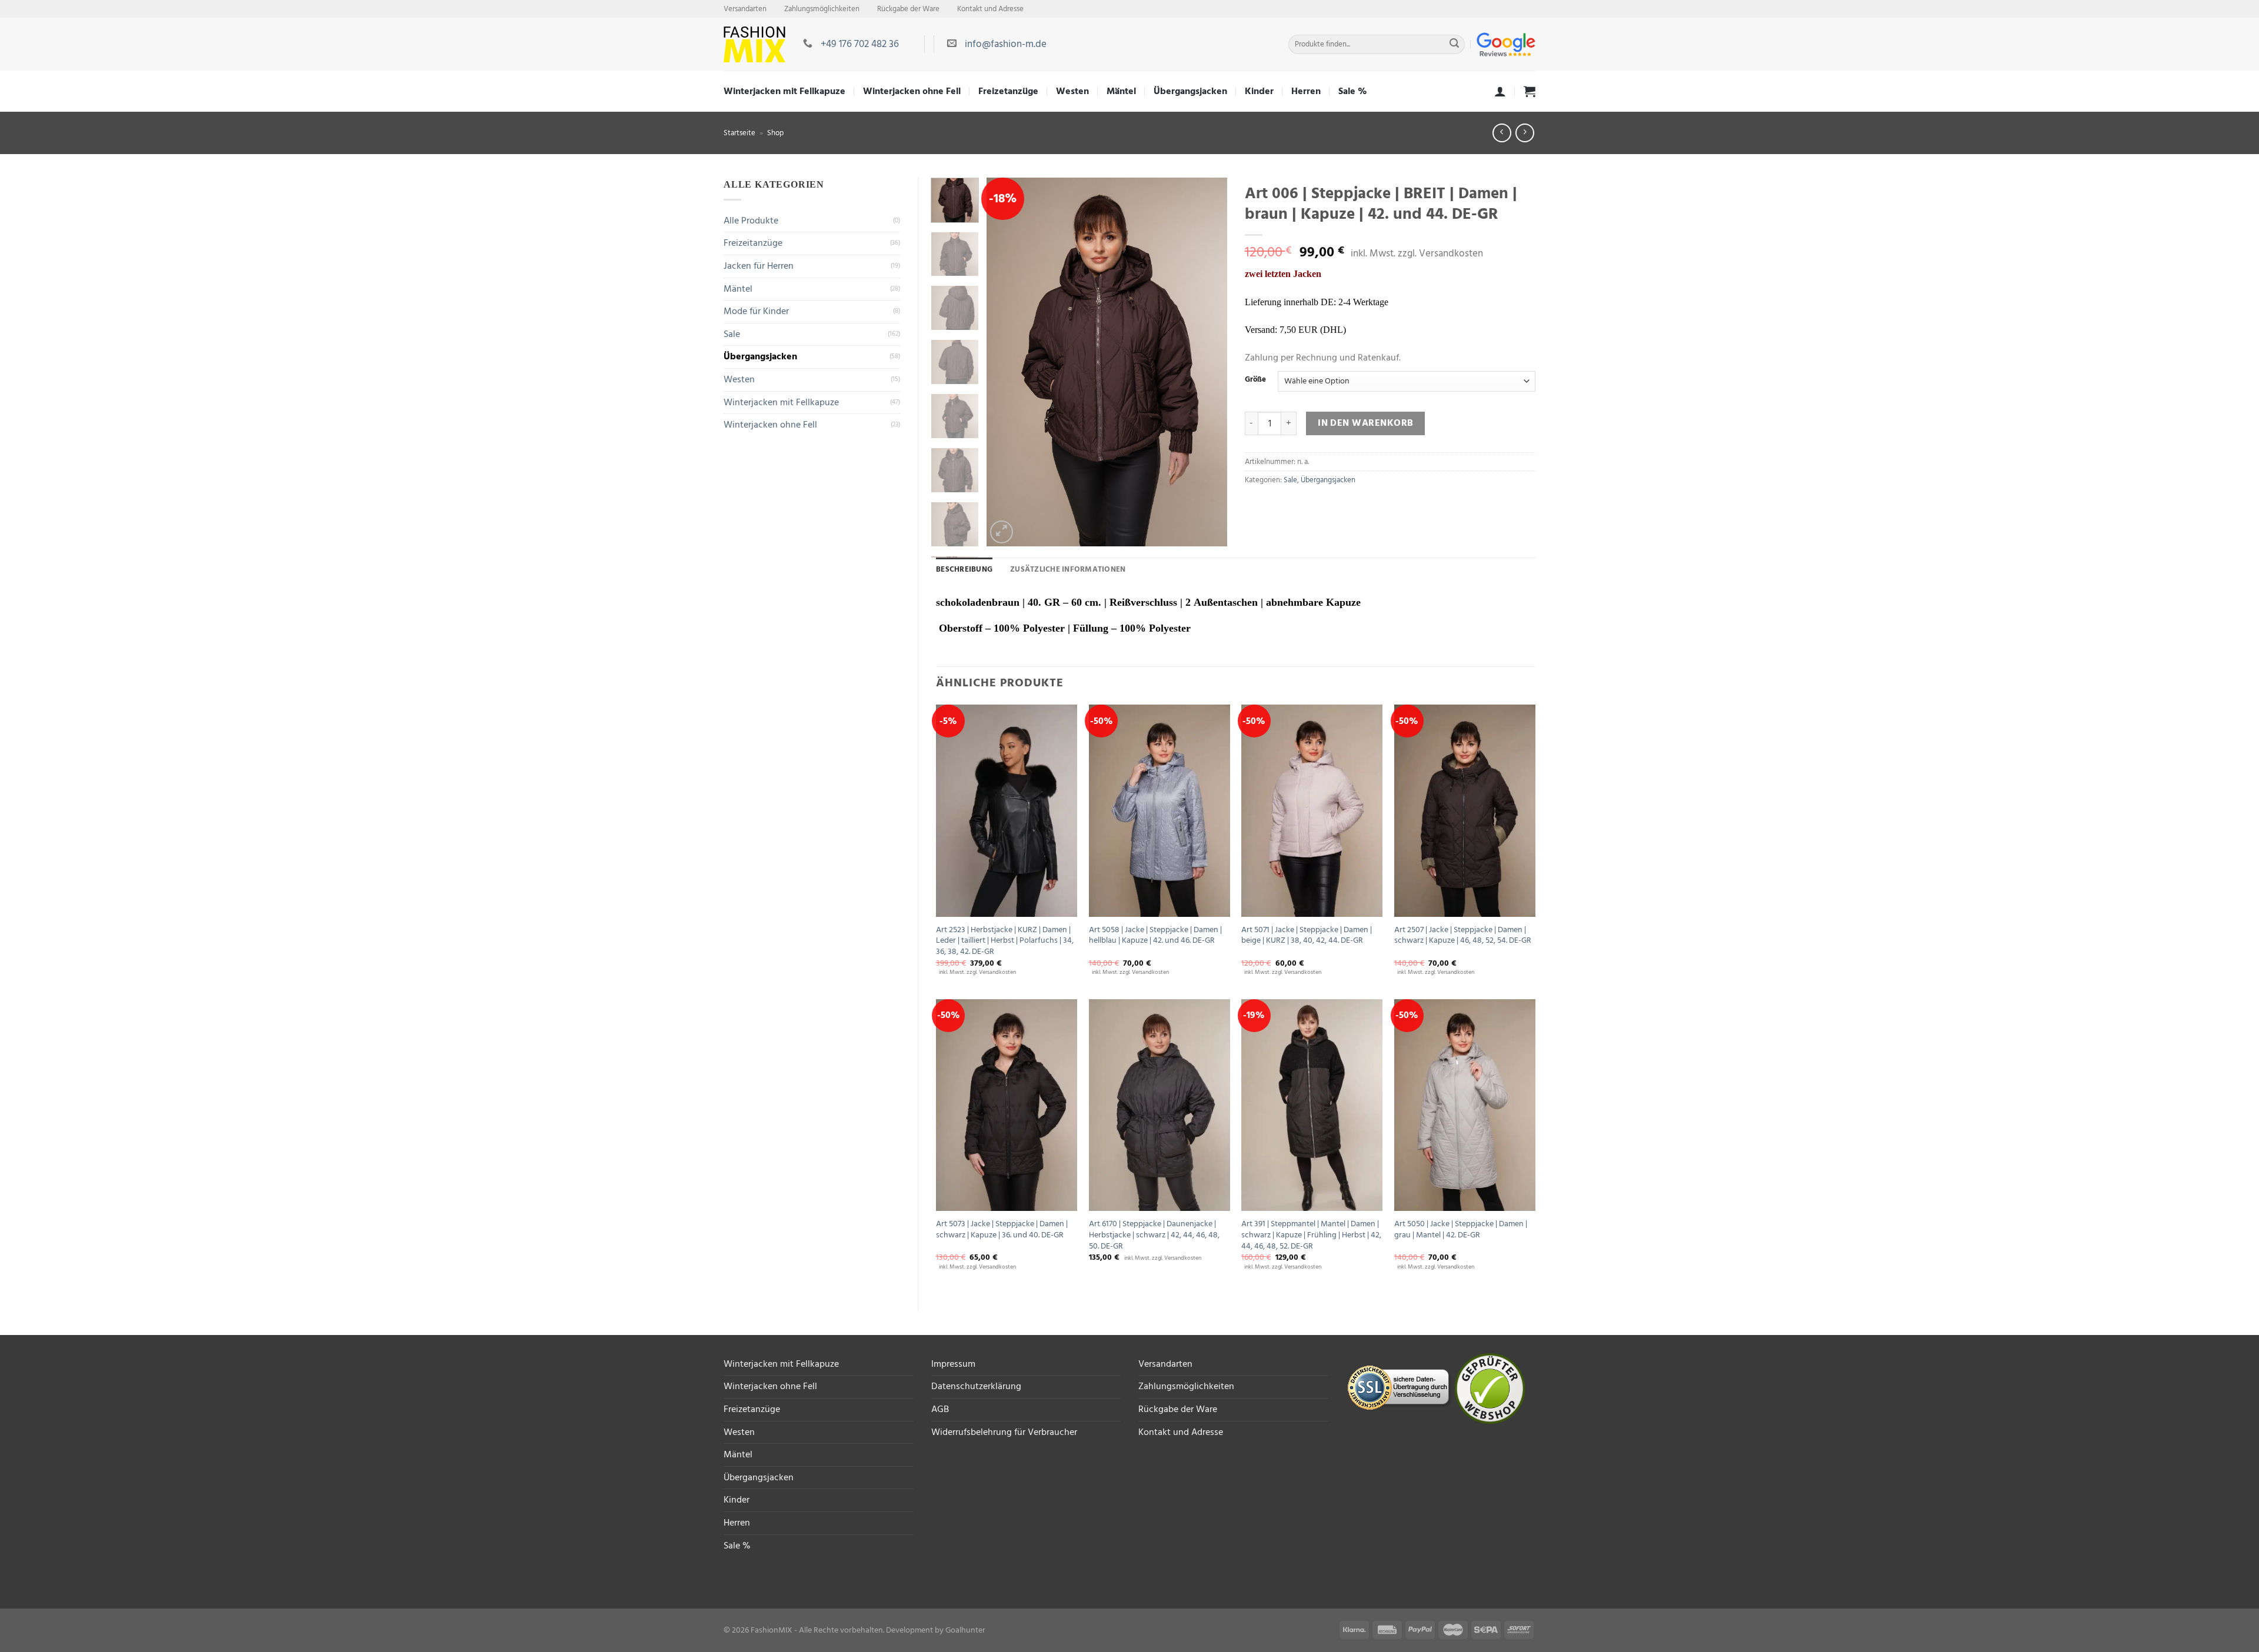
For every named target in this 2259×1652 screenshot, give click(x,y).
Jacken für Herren (759, 266)
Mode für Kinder (756, 311)
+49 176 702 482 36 (860, 44)
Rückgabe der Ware (908, 9)
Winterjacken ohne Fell (912, 91)
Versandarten (745, 9)
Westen (1072, 91)
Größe (1255, 380)
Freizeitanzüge (753, 243)
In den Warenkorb (1365, 423)
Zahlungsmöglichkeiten (822, 9)
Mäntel (1121, 91)
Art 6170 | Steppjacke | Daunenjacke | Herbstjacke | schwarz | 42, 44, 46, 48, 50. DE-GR (1154, 1235)
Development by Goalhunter (936, 1630)
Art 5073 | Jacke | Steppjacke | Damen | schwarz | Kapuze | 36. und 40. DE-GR (1002, 1229)
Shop (775, 133)
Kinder (1259, 91)
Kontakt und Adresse (990, 9)
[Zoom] (1002, 532)
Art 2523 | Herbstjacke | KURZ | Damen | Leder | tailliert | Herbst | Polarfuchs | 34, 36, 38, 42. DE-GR (1005, 941)
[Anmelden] (1500, 91)
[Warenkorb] (1530, 91)
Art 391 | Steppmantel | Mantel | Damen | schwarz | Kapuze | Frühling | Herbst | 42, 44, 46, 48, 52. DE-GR (1311, 1235)
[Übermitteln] (1454, 45)
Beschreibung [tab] (964, 569)
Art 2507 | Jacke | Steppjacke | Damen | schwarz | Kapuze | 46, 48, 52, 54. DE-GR (1463, 935)
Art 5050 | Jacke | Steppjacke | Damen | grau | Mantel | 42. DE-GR (1461, 1229)
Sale (732, 334)
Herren (1306, 91)
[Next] (1184, 361)
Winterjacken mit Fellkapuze (784, 91)
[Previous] (1029, 361)
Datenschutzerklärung (976, 1386)
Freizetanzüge (1008, 91)
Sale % (1353, 91)
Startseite (739, 133)
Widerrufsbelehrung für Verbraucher (1004, 1432)
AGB (940, 1409)
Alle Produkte (751, 221)
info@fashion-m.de (1006, 44)
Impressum (953, 1364)
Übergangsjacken (1190, 91)
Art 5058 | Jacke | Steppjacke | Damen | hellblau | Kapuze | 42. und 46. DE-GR (1155, 935)
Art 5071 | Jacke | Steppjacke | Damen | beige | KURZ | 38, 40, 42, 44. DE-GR (1307, 935)
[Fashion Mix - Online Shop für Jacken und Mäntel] (754, 44)
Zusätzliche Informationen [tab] (1068, 569)
